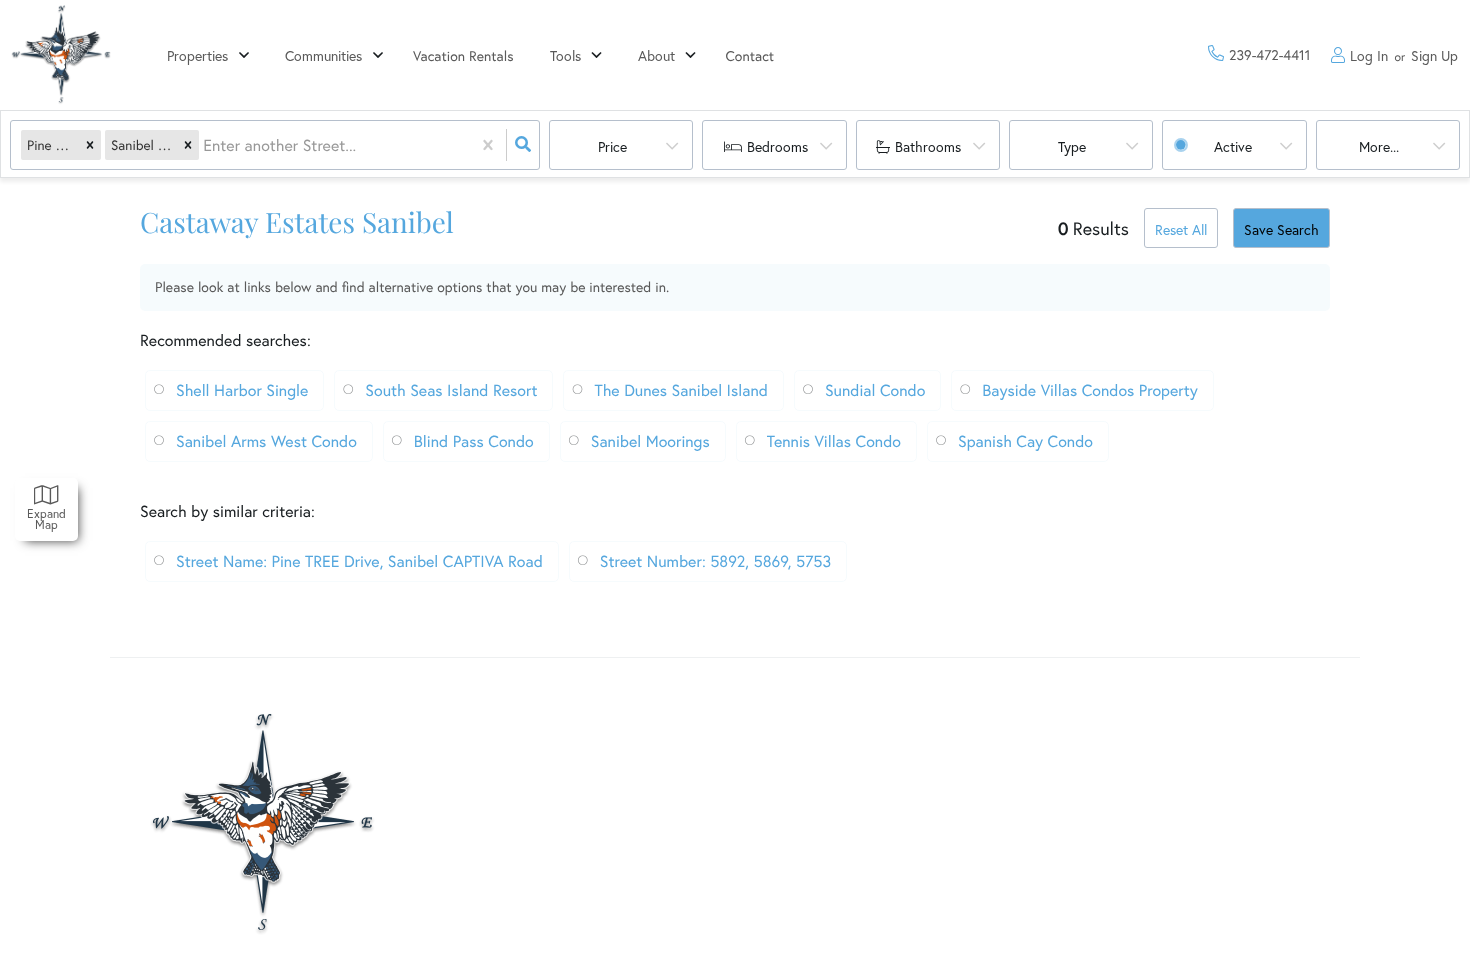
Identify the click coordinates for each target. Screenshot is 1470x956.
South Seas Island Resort (451, 390)
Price (612, 146)
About (656, 55)
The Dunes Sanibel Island (680, 390)
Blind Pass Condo (474, 441)
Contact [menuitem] (750, 55)
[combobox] (205, 145)
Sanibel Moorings (650, 441)
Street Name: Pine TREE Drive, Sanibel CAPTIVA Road (359, 561)
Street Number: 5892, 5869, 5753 (715, 561)
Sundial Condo (875, 390)
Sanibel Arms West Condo (266, 441)
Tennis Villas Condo (834, 441)
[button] (90, 145)
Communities (323, 55)
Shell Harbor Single (242, 390)
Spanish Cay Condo (1025, 441)
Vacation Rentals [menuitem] (463, 55)
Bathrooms (928, 146)
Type (1072, 146)
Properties (197, 55)
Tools (565, 55)
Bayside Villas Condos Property (1089, 390)
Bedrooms (777, 146)
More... (1379, 146)
